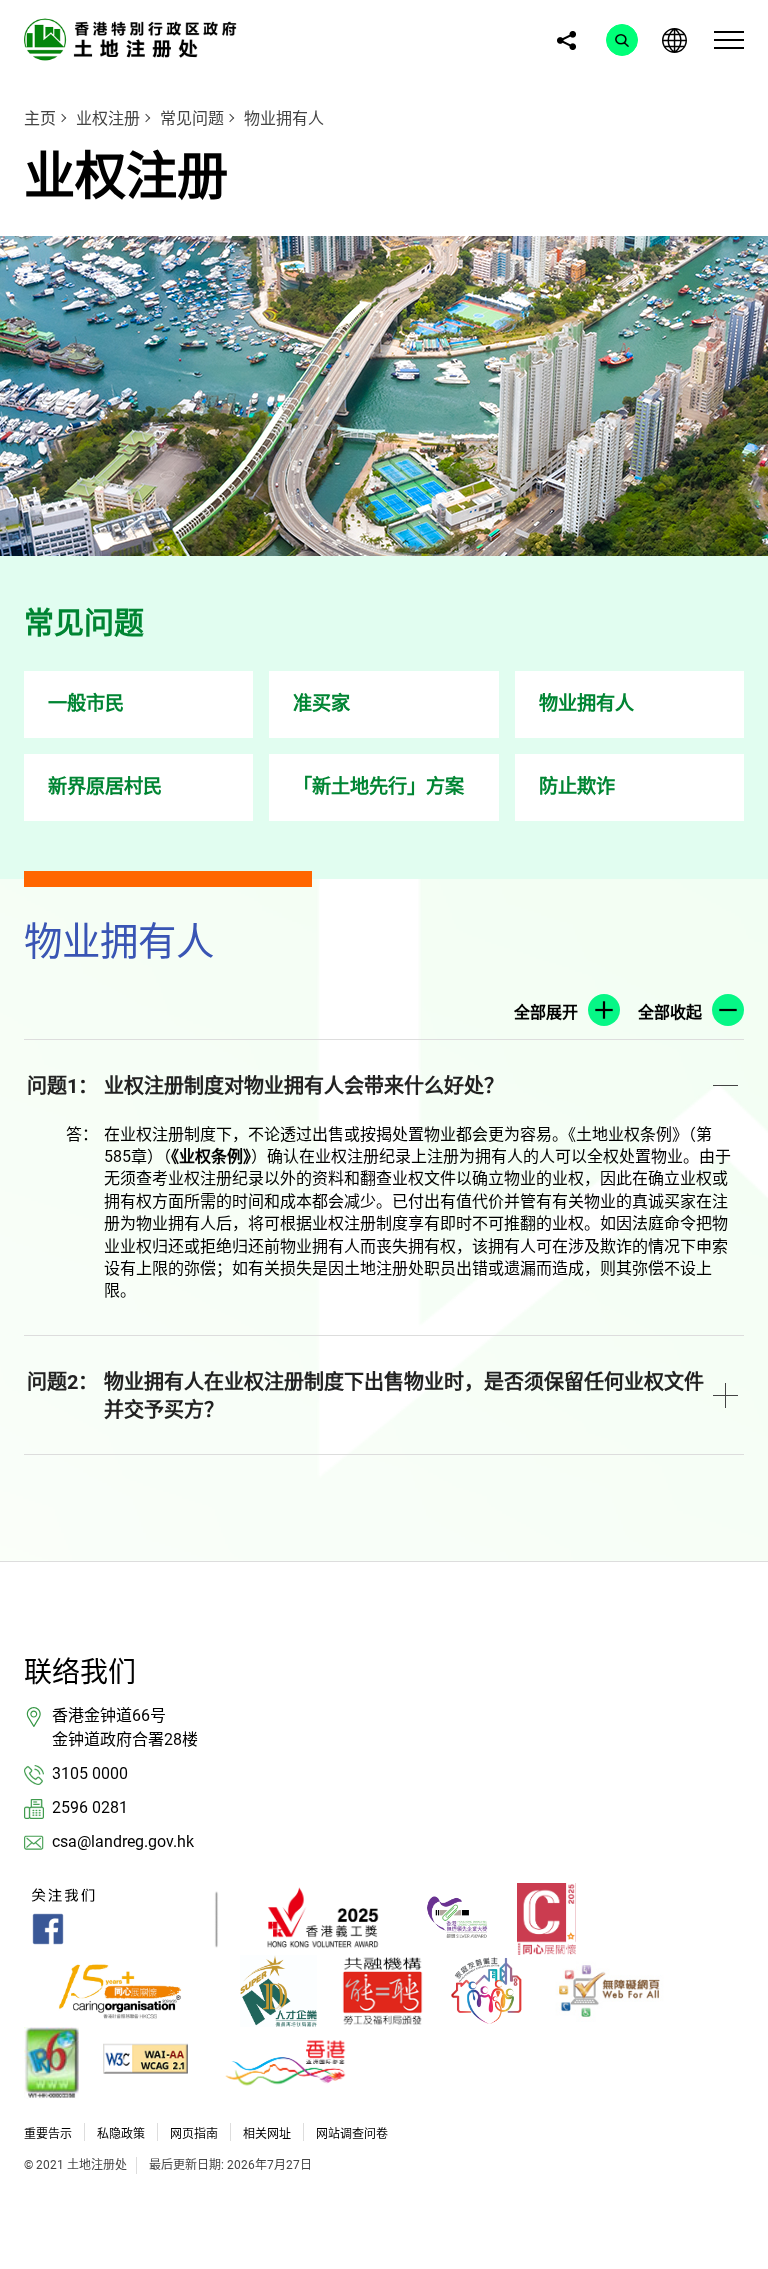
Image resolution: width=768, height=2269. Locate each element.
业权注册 (108, 118)
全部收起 (670, 1012)
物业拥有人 (284, 118)
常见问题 (192, 118)
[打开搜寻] (622, 40)
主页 (40, 118)
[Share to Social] (566, 40)
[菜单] (729, 40)
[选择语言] (674, 40)
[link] (134, 38)
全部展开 (546, 1012)
